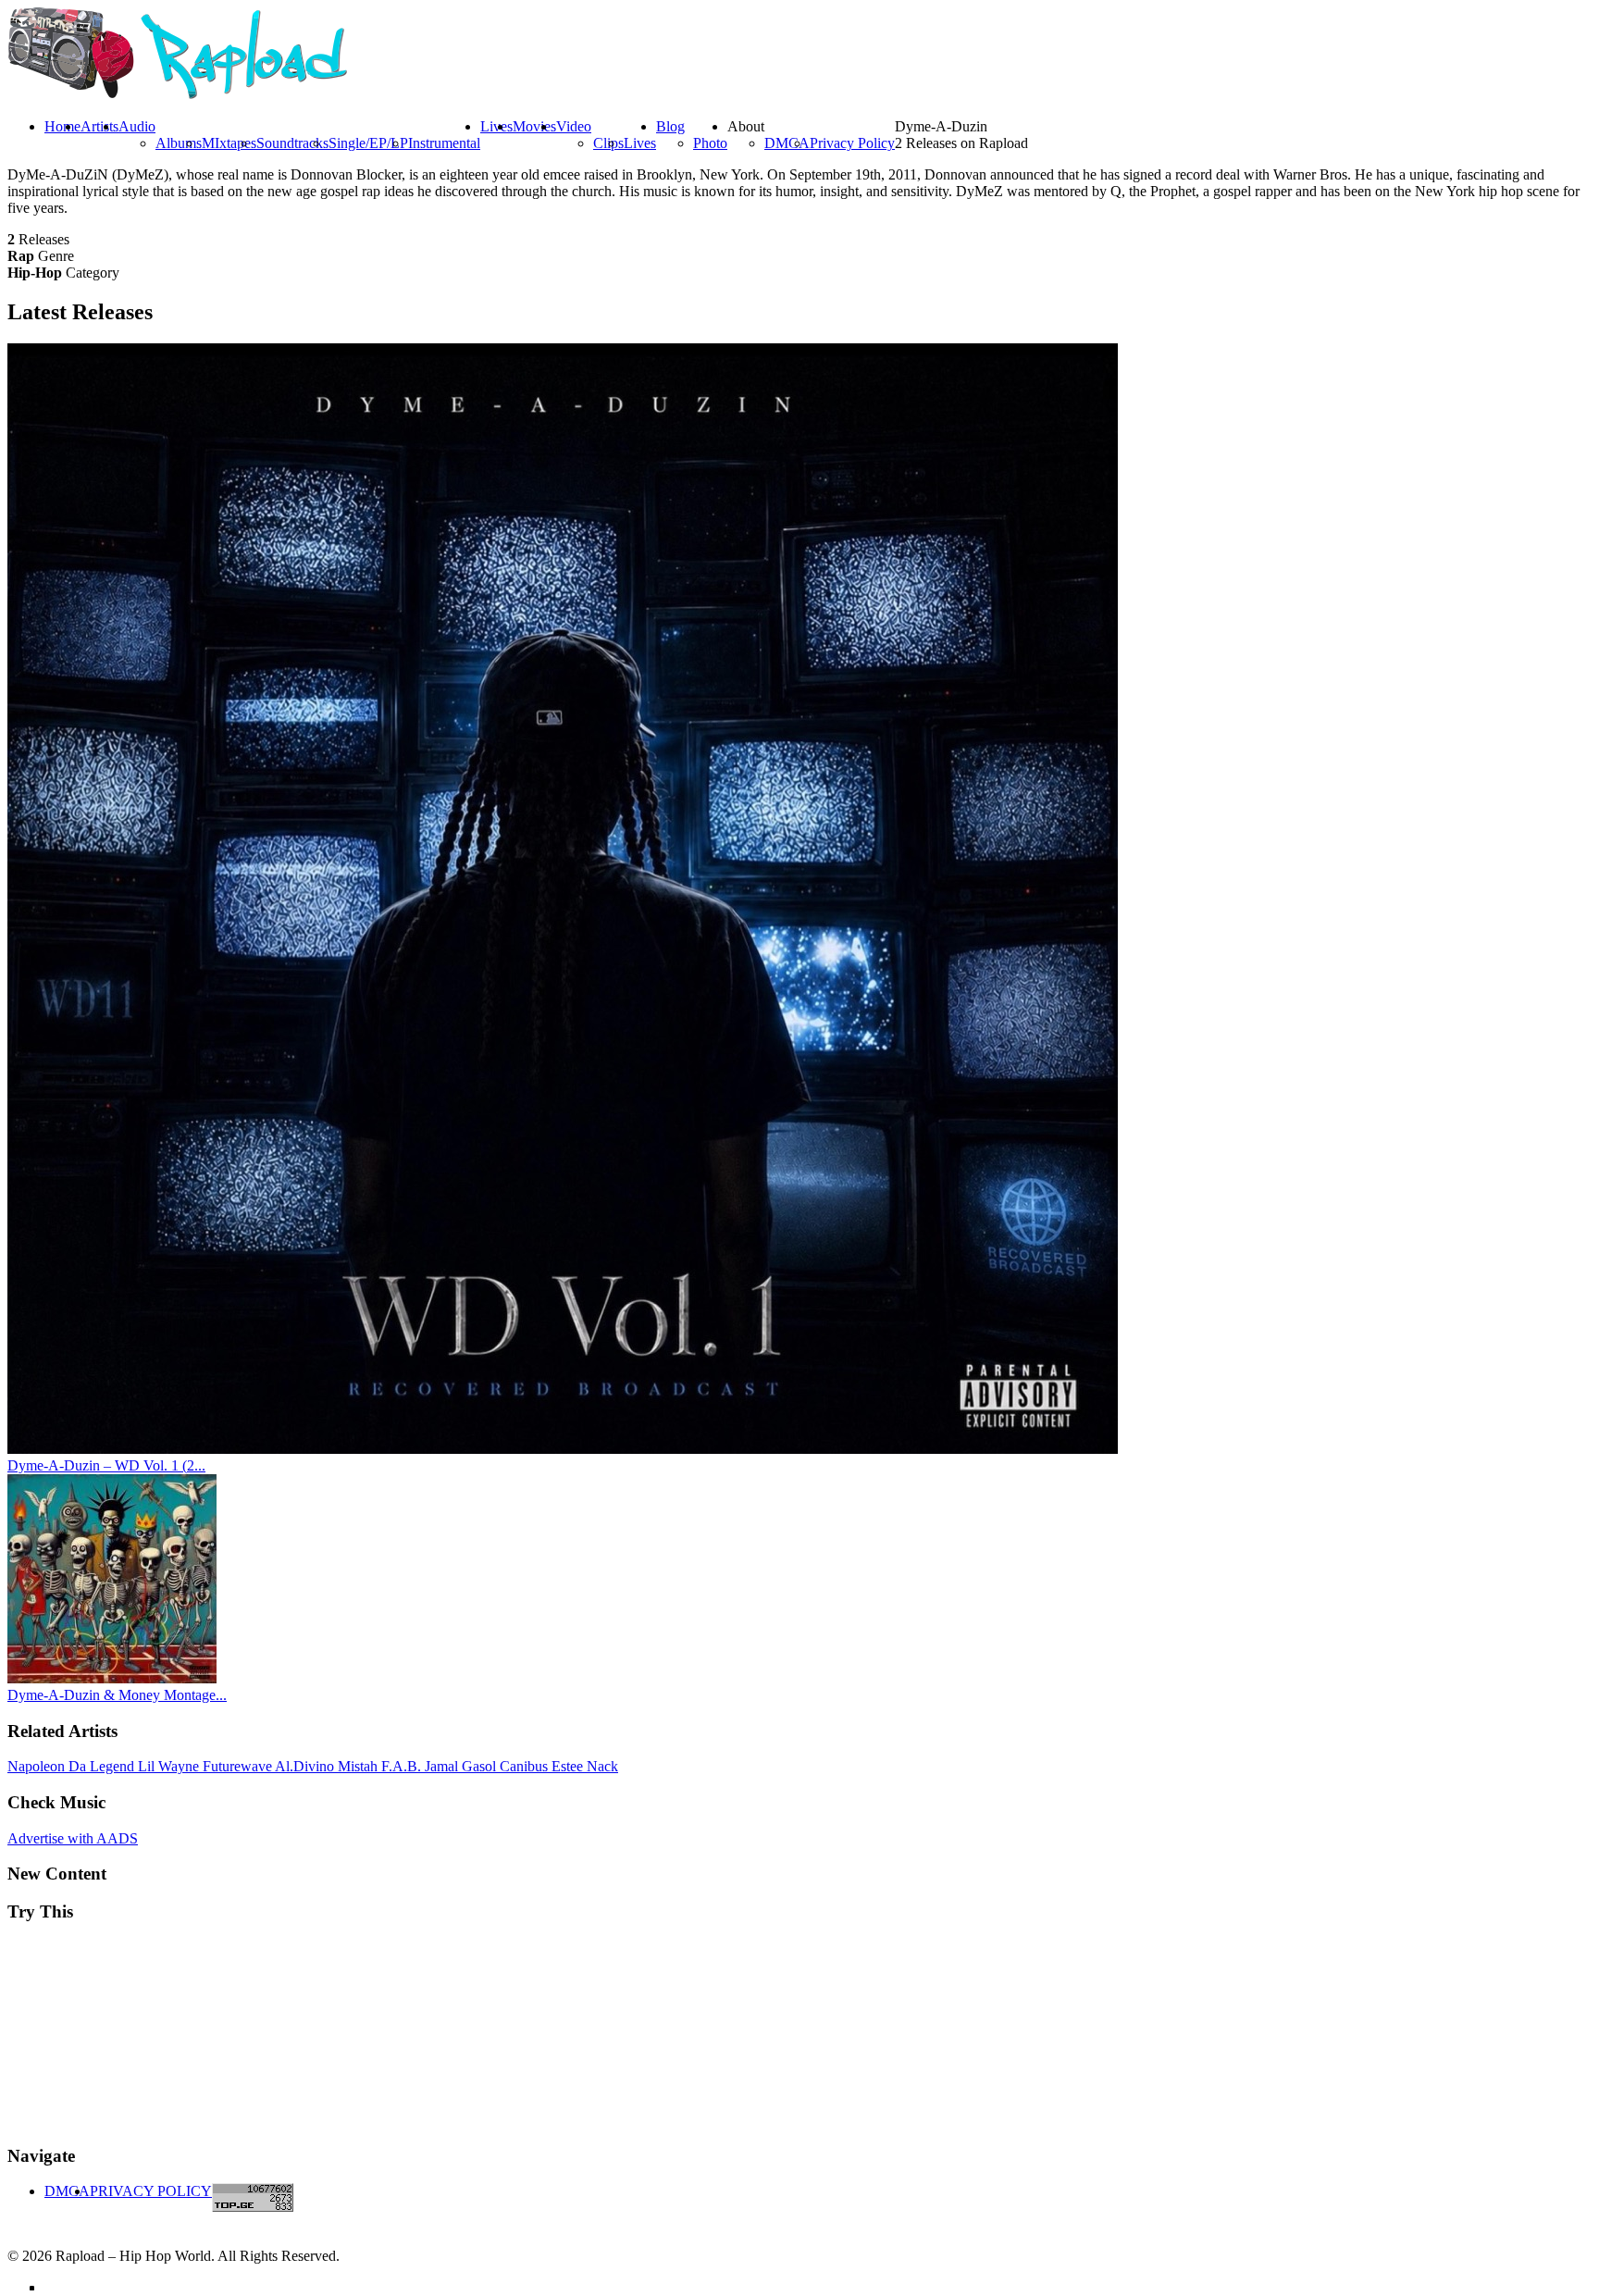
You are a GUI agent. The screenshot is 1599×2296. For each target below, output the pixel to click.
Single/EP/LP (368, 143)
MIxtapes (229, 143)
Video (574, 126)
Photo (710, 143)
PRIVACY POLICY (151, 2191)
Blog (670, 126)
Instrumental (444, 143)
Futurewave (239, 1766)
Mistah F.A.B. (381, 1766)
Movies (534, 126)
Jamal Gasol (462, 1766)
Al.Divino (306, 1766)
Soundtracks (292, 143)
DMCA (787, 143)
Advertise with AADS (73, 1838)
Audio (137, 126)
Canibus (526, 1766)
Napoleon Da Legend (73, 1766)
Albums (179, 143)
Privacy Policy (852, 143)
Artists (99, 126)
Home (62, 126)
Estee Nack (585, 1766)
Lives (640, 143)
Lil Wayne (170, 1766)
